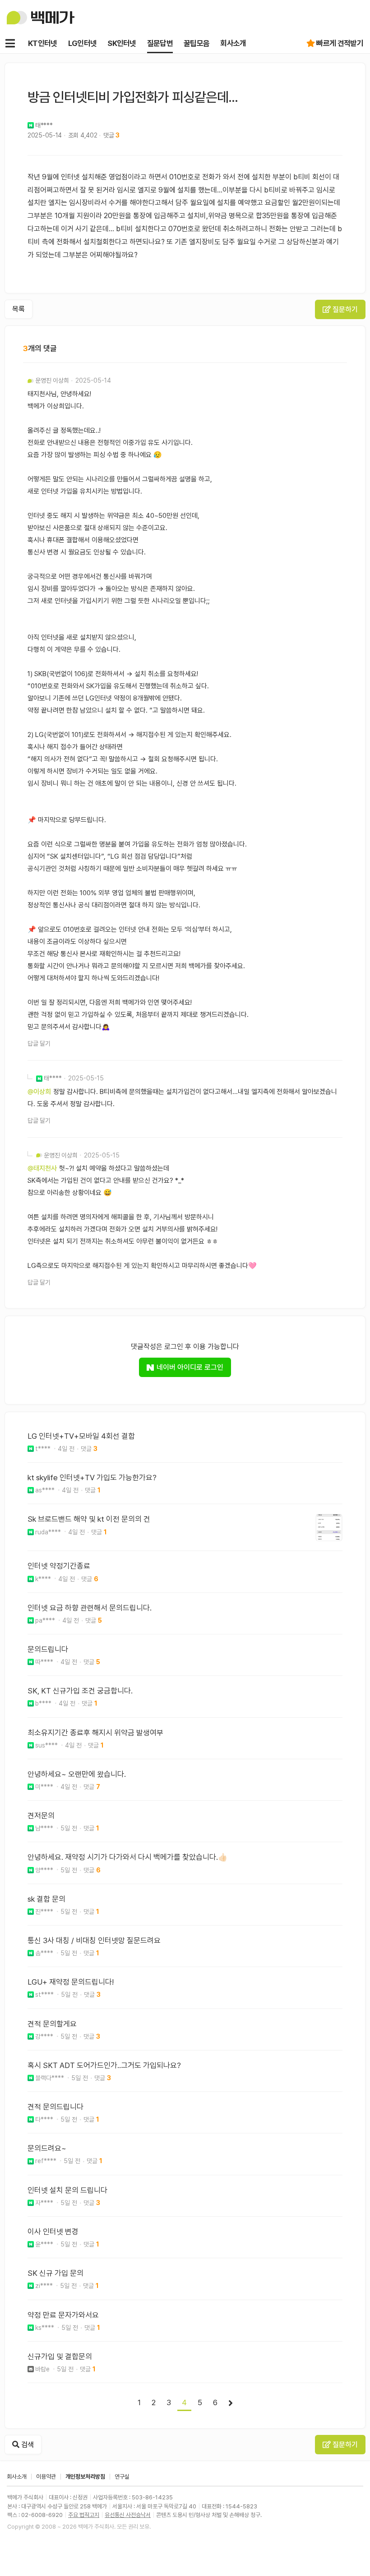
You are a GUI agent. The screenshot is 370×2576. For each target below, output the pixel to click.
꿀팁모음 (197, 43)
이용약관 (46, 2477)
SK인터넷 (122, 43)
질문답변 (160, 43)
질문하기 (344, 309)
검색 (27, 2445)
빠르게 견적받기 (340, 43)
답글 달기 (39, 1043)
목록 (18, 309)
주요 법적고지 (84, 2515)
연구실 (122, 2477)
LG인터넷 (83, 43)
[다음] (231, 2403)
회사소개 (233, 43)
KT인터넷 (43, 43)
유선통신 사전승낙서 (128, 2515)
